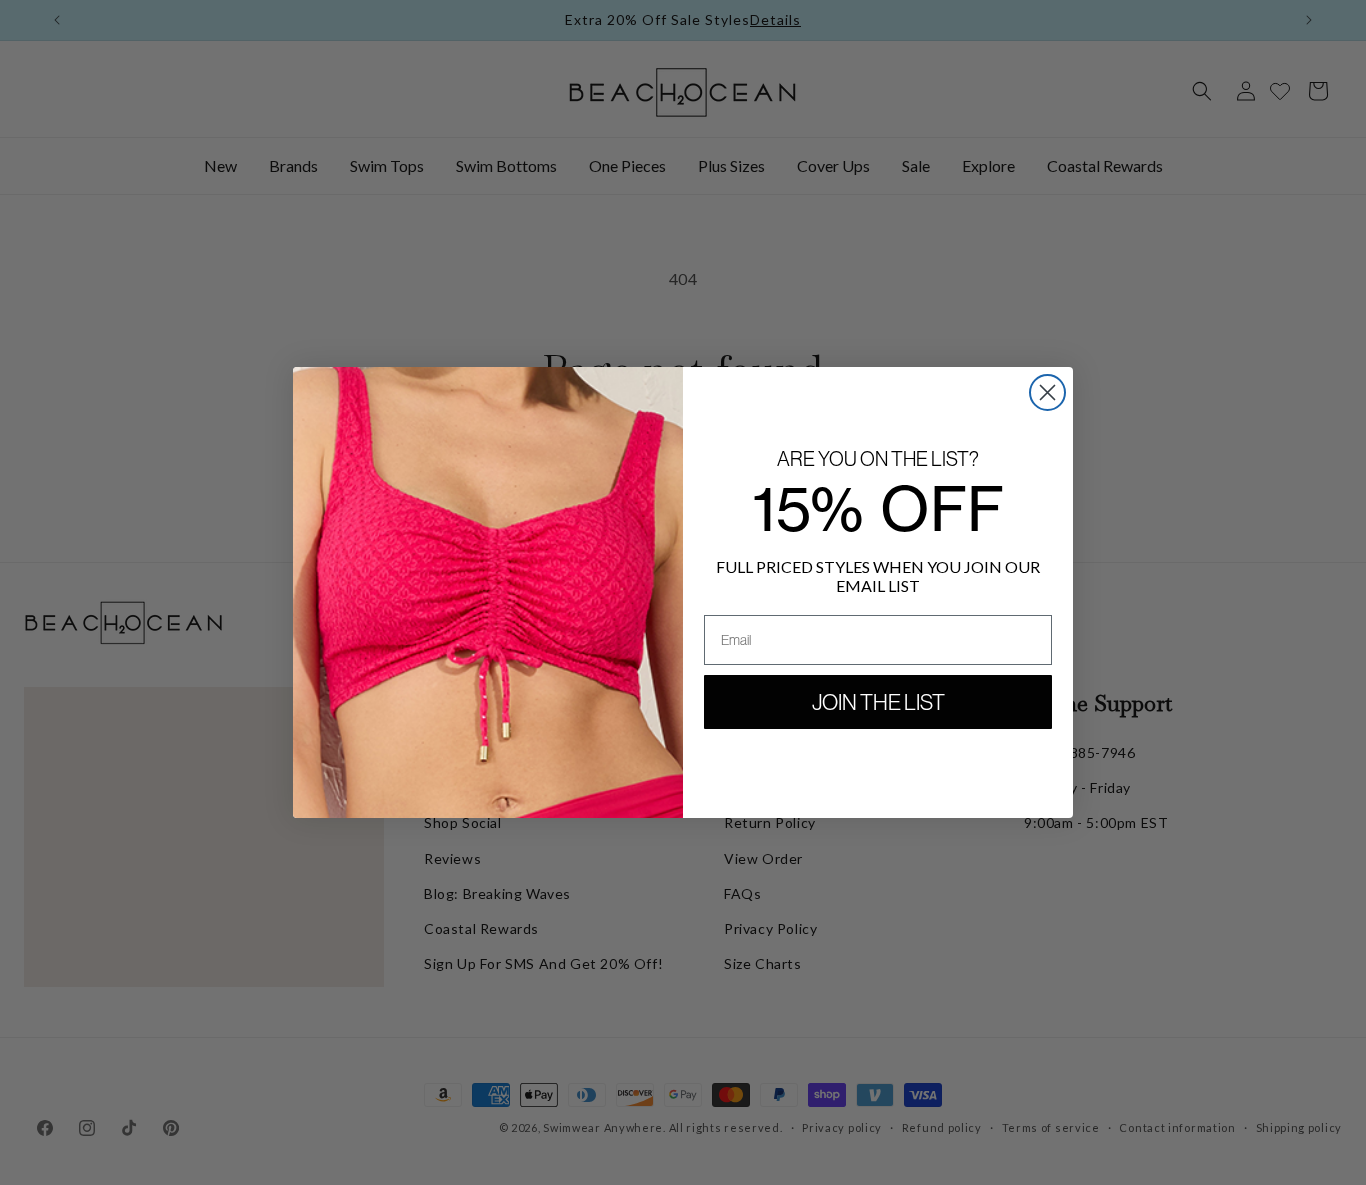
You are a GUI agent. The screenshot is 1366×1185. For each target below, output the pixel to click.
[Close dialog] (1047, 392)
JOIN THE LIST (878, 702)
